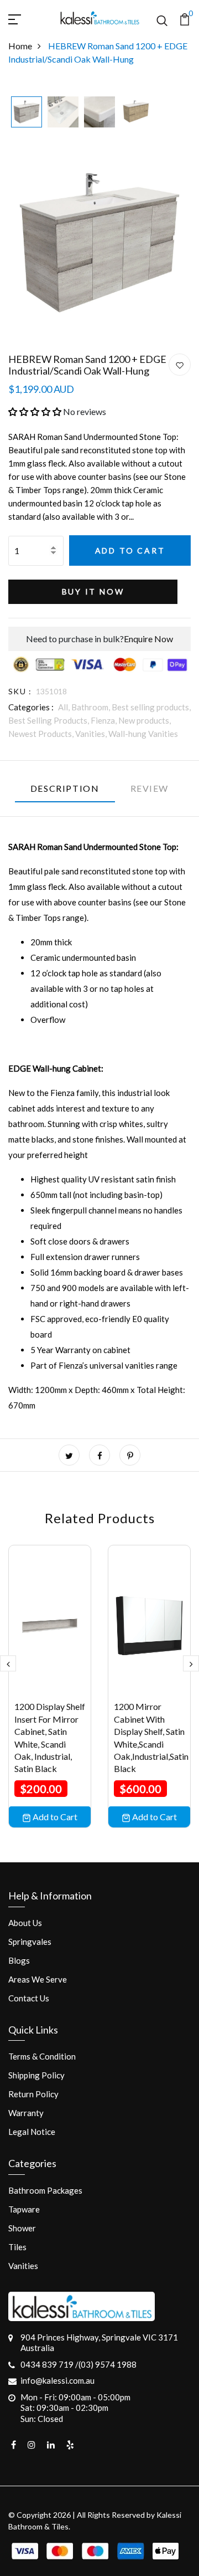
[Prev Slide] (8, 1663)
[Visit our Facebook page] (14, 2445)
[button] (35, 411)
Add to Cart (130, 550)
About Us (25, 1923)
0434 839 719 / (49, 2364)
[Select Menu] (28, 18)
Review (150, 788)
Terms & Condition (42, 2056)
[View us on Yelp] (70, 2445)
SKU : (20, 691)
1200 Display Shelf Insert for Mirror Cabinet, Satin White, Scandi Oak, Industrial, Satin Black (50, 1737)
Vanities (23, 2266)
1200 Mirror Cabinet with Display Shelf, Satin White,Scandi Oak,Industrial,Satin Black (151, 1737)
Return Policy (33, 2094)
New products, (145, 720)
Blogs (19, 1960)
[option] (27, 113)
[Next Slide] (191, 1663)
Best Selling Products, (49, 720)
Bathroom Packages (45, 2190)
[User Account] (180, 365)
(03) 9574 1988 (108, 2364)
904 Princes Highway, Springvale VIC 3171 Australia (99, 2343)
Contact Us (29, 1998)
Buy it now (93, 591)
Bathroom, (91, 707)
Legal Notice (32, 2132)
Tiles (17, 2247)
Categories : (31, 707)
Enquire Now (148, 639)
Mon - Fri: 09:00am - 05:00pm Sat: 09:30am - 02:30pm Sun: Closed (75, 2408)
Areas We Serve (38, 1979)
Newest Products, (42, 734)
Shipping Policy (36, 2075)
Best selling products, (151, 707)
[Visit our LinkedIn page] (51, 2445)
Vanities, (92, 734)
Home (20, 46)
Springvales (30, 1942)
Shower (22, 2228)
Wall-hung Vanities (143, 734)
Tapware (24, 2209)
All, (65, 707)
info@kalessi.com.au (57, 2380)
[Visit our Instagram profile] (32, 2445)
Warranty (26, 2113)
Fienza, (104, 720)
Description (65, 788)
